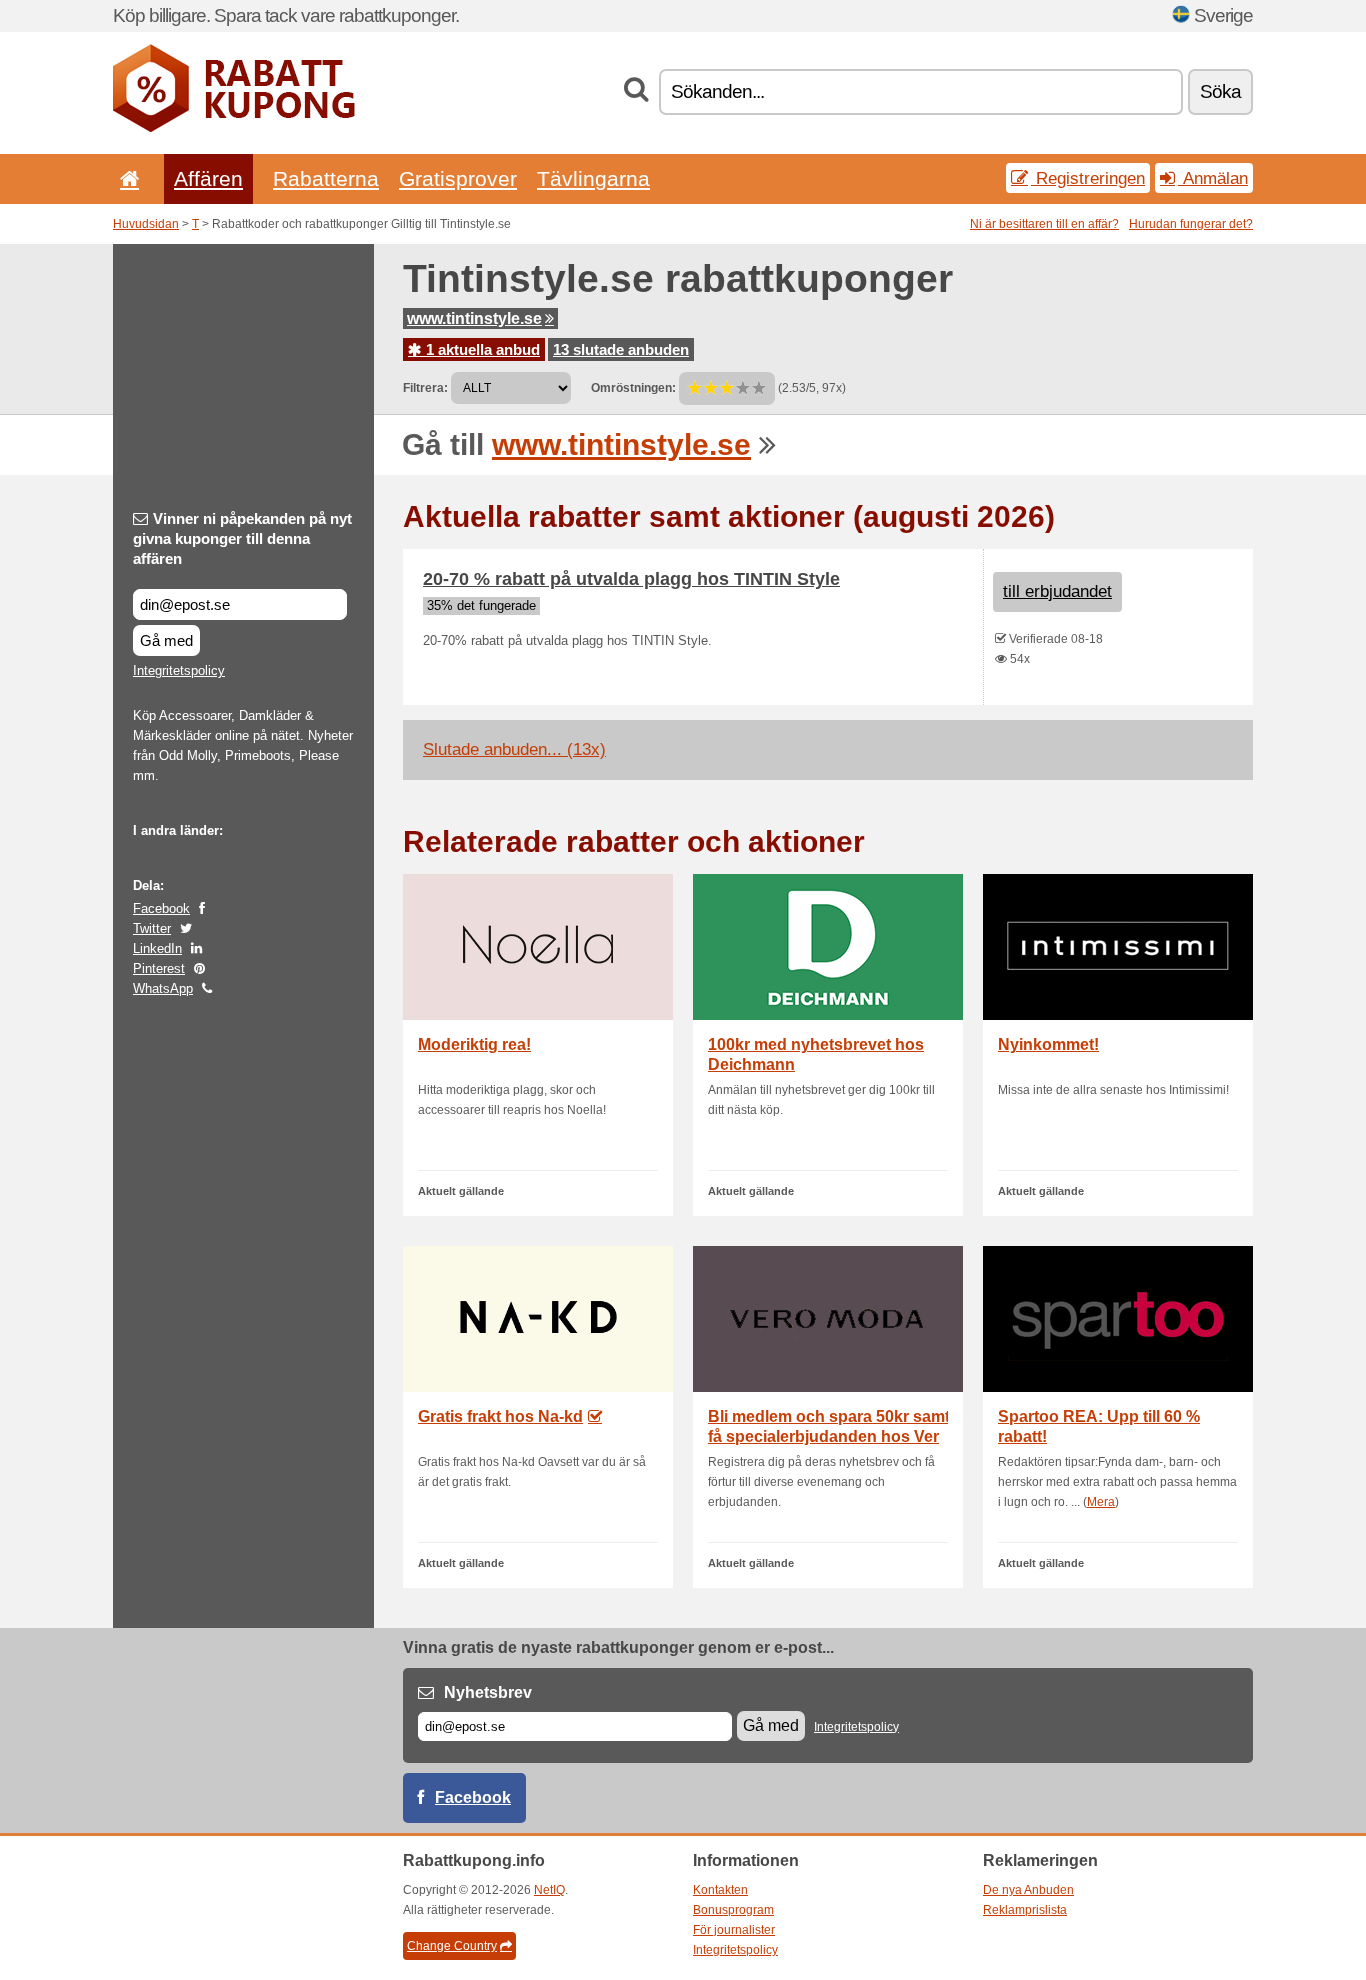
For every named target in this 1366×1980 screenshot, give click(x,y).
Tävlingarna (593, 178)
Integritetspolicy (179, 670)
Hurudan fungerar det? (1191, 224)
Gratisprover (458, 178)
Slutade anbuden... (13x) (514, 749)
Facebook (161, 908)
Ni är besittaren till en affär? (1044, 224)
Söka (1220, 91)
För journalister (734, 1930)
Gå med (166, 640)
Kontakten (720, 1890)
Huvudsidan (146, 224)
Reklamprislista (1025, 1910)
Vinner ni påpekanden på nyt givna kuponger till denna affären (242, 538)
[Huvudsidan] (126, 178)
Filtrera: (425, 388)
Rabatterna (326, 178)
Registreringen (1088, 178)
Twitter (152, 928)
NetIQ (549, 1890)
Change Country (452, 1946)
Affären (208, 178)
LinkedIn (157, 948)
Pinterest (159, 968)
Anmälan (1213, 178)
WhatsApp (163, 988)
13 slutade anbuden (621, 349)
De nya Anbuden (1028, 1890)
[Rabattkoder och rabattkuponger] (234, 128)
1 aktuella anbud (481, 349)
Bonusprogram (733, 1910)
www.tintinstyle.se (474, 318)
